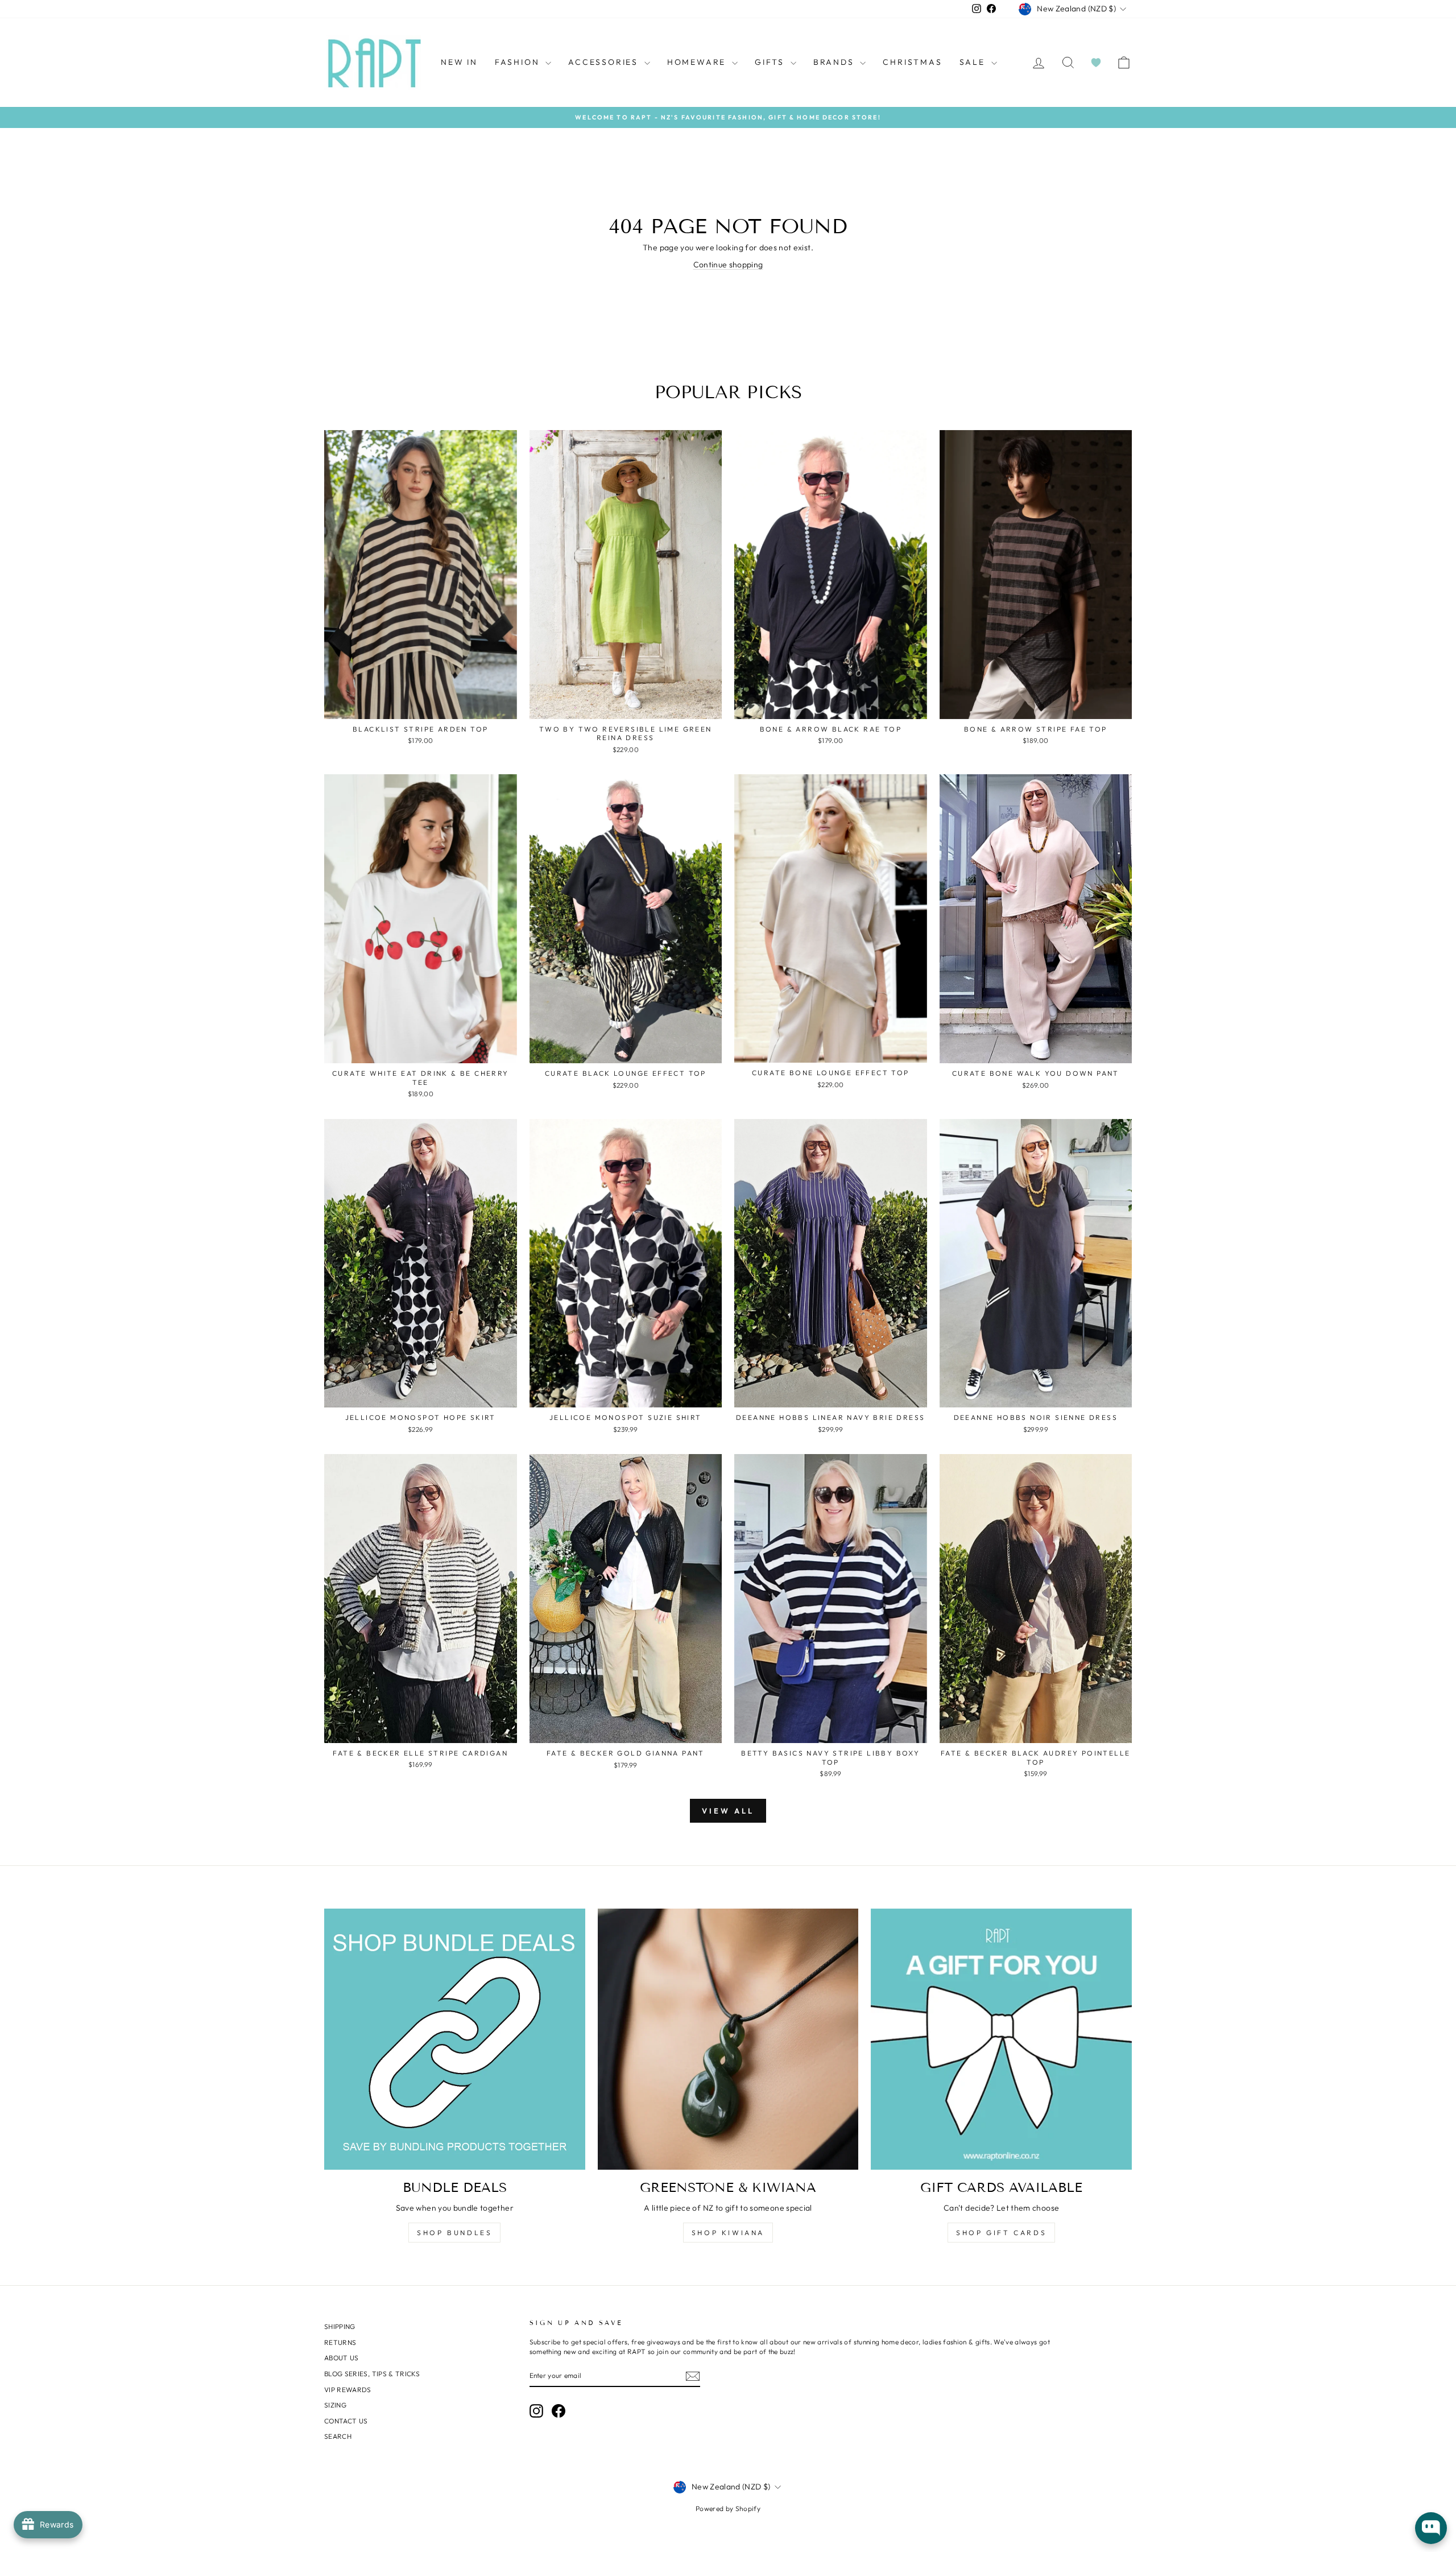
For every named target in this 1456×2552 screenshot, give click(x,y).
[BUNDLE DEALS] (455, 2039)
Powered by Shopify (728, 2508)
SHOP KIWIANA (728, 2233)
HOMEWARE (698, 62)
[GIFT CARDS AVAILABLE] (1001, 2039)
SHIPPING (340, 2326)
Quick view (421, 706)
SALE (974, 62)
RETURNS (340, 2342)
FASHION (519, 62)
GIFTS (771, 62)
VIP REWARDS (348, 2390)
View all (728, 1811)
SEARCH (338, 2436)
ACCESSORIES (605, 62)
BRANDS (835, 62)
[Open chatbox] (1431, 2528)
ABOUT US (342, 2358)
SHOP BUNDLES (454, 2233)
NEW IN (459, 62)
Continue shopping (728, 265)
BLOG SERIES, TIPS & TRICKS (372, 2374)
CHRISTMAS (912, 62)
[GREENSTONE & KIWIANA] (728, 2039)
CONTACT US (346, 2421)
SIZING (335, 2405)
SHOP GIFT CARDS (1001, 2233)
